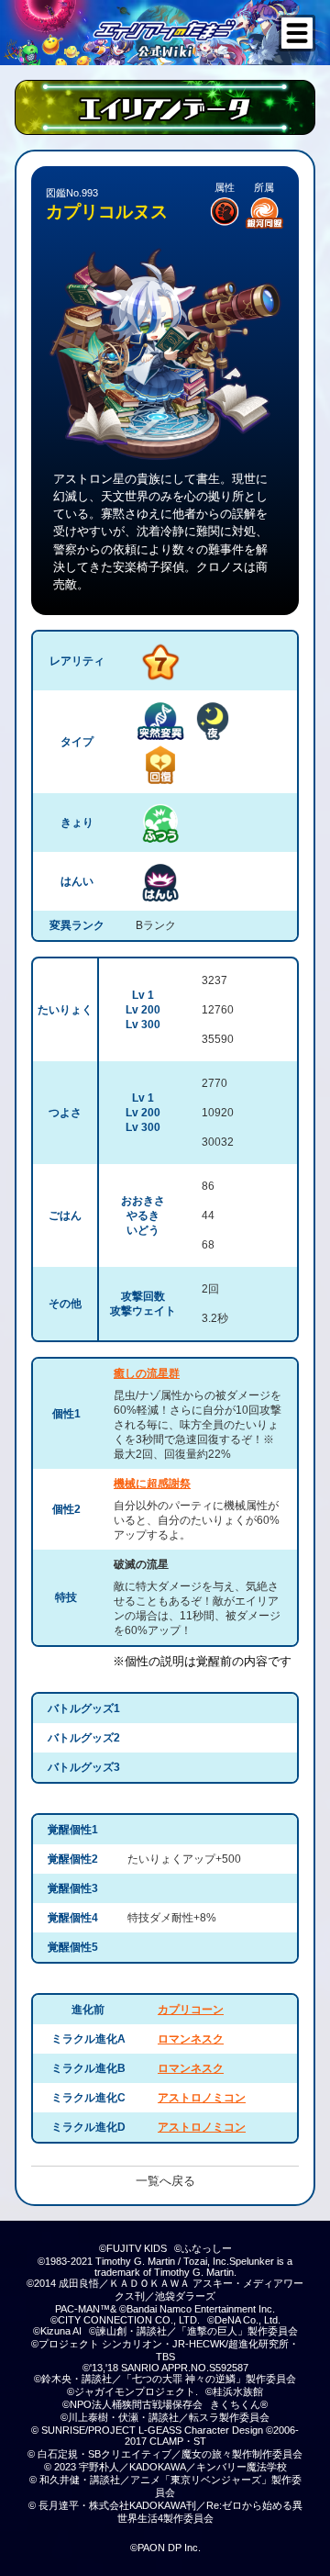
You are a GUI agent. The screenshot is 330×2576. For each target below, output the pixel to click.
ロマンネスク (191, 2039)
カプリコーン (191, 2010)
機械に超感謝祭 (152, 1484)
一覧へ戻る (165, 2181)
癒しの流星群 (147, 1373)
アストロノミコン (202, 2098)
